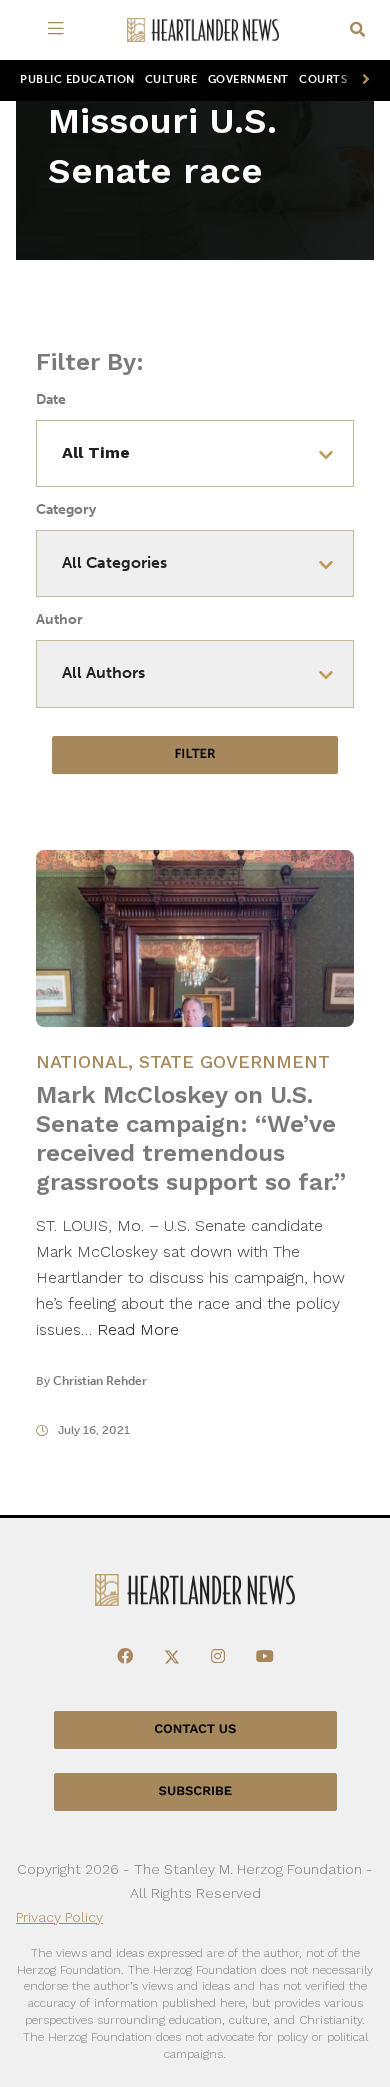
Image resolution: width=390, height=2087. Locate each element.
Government (248, 79)
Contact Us (195, 1729)
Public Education (77, 79)
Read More (138, 1329)
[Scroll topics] (362, 80)
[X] (172, 1657)
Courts (323, 79)
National (82, 1061)
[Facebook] (125, 1657)
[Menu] (59, 30)
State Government (234, 1061)
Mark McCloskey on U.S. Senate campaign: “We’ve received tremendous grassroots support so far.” (191, 1138)
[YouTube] (265, 1657)
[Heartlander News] (203, 30)
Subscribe (195, 1791)
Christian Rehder (100, 1381)
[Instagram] (218, 1657)
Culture (171, 79)
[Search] (357, 30)
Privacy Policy (59, 1917)
